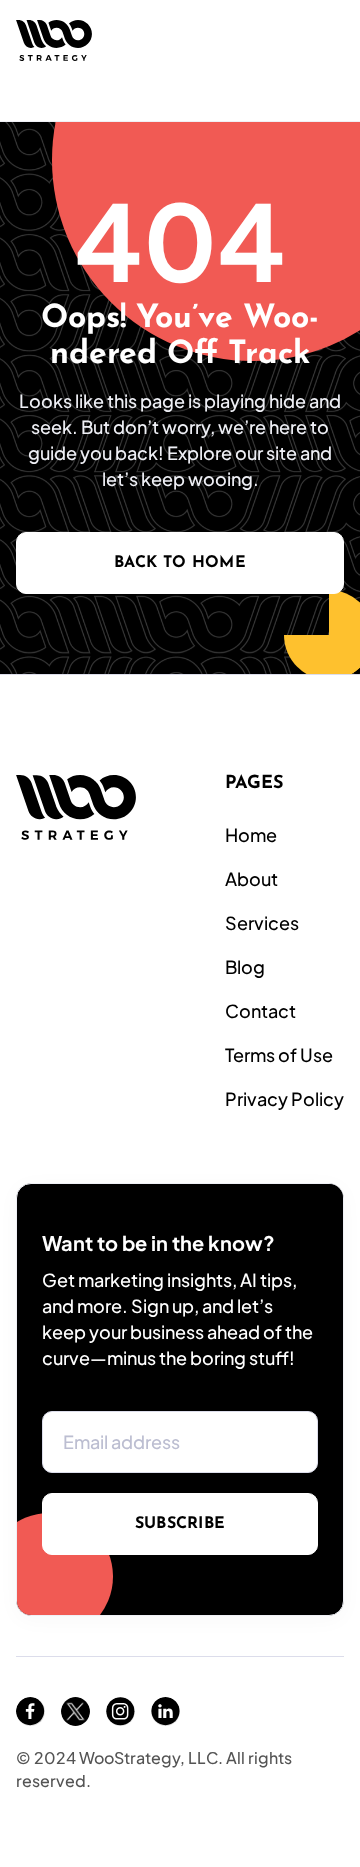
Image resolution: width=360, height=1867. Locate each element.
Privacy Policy (284, 1098)
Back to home (180, 563)
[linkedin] (165, 1711)
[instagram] (120, 1711)
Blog (245, 966)
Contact (260, 1010)
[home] (54, 40)
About (251, 878)
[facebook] (30, 1711)
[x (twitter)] (75, 1711)
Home (251, 834)
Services (262, 922)
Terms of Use (279, 1054)
